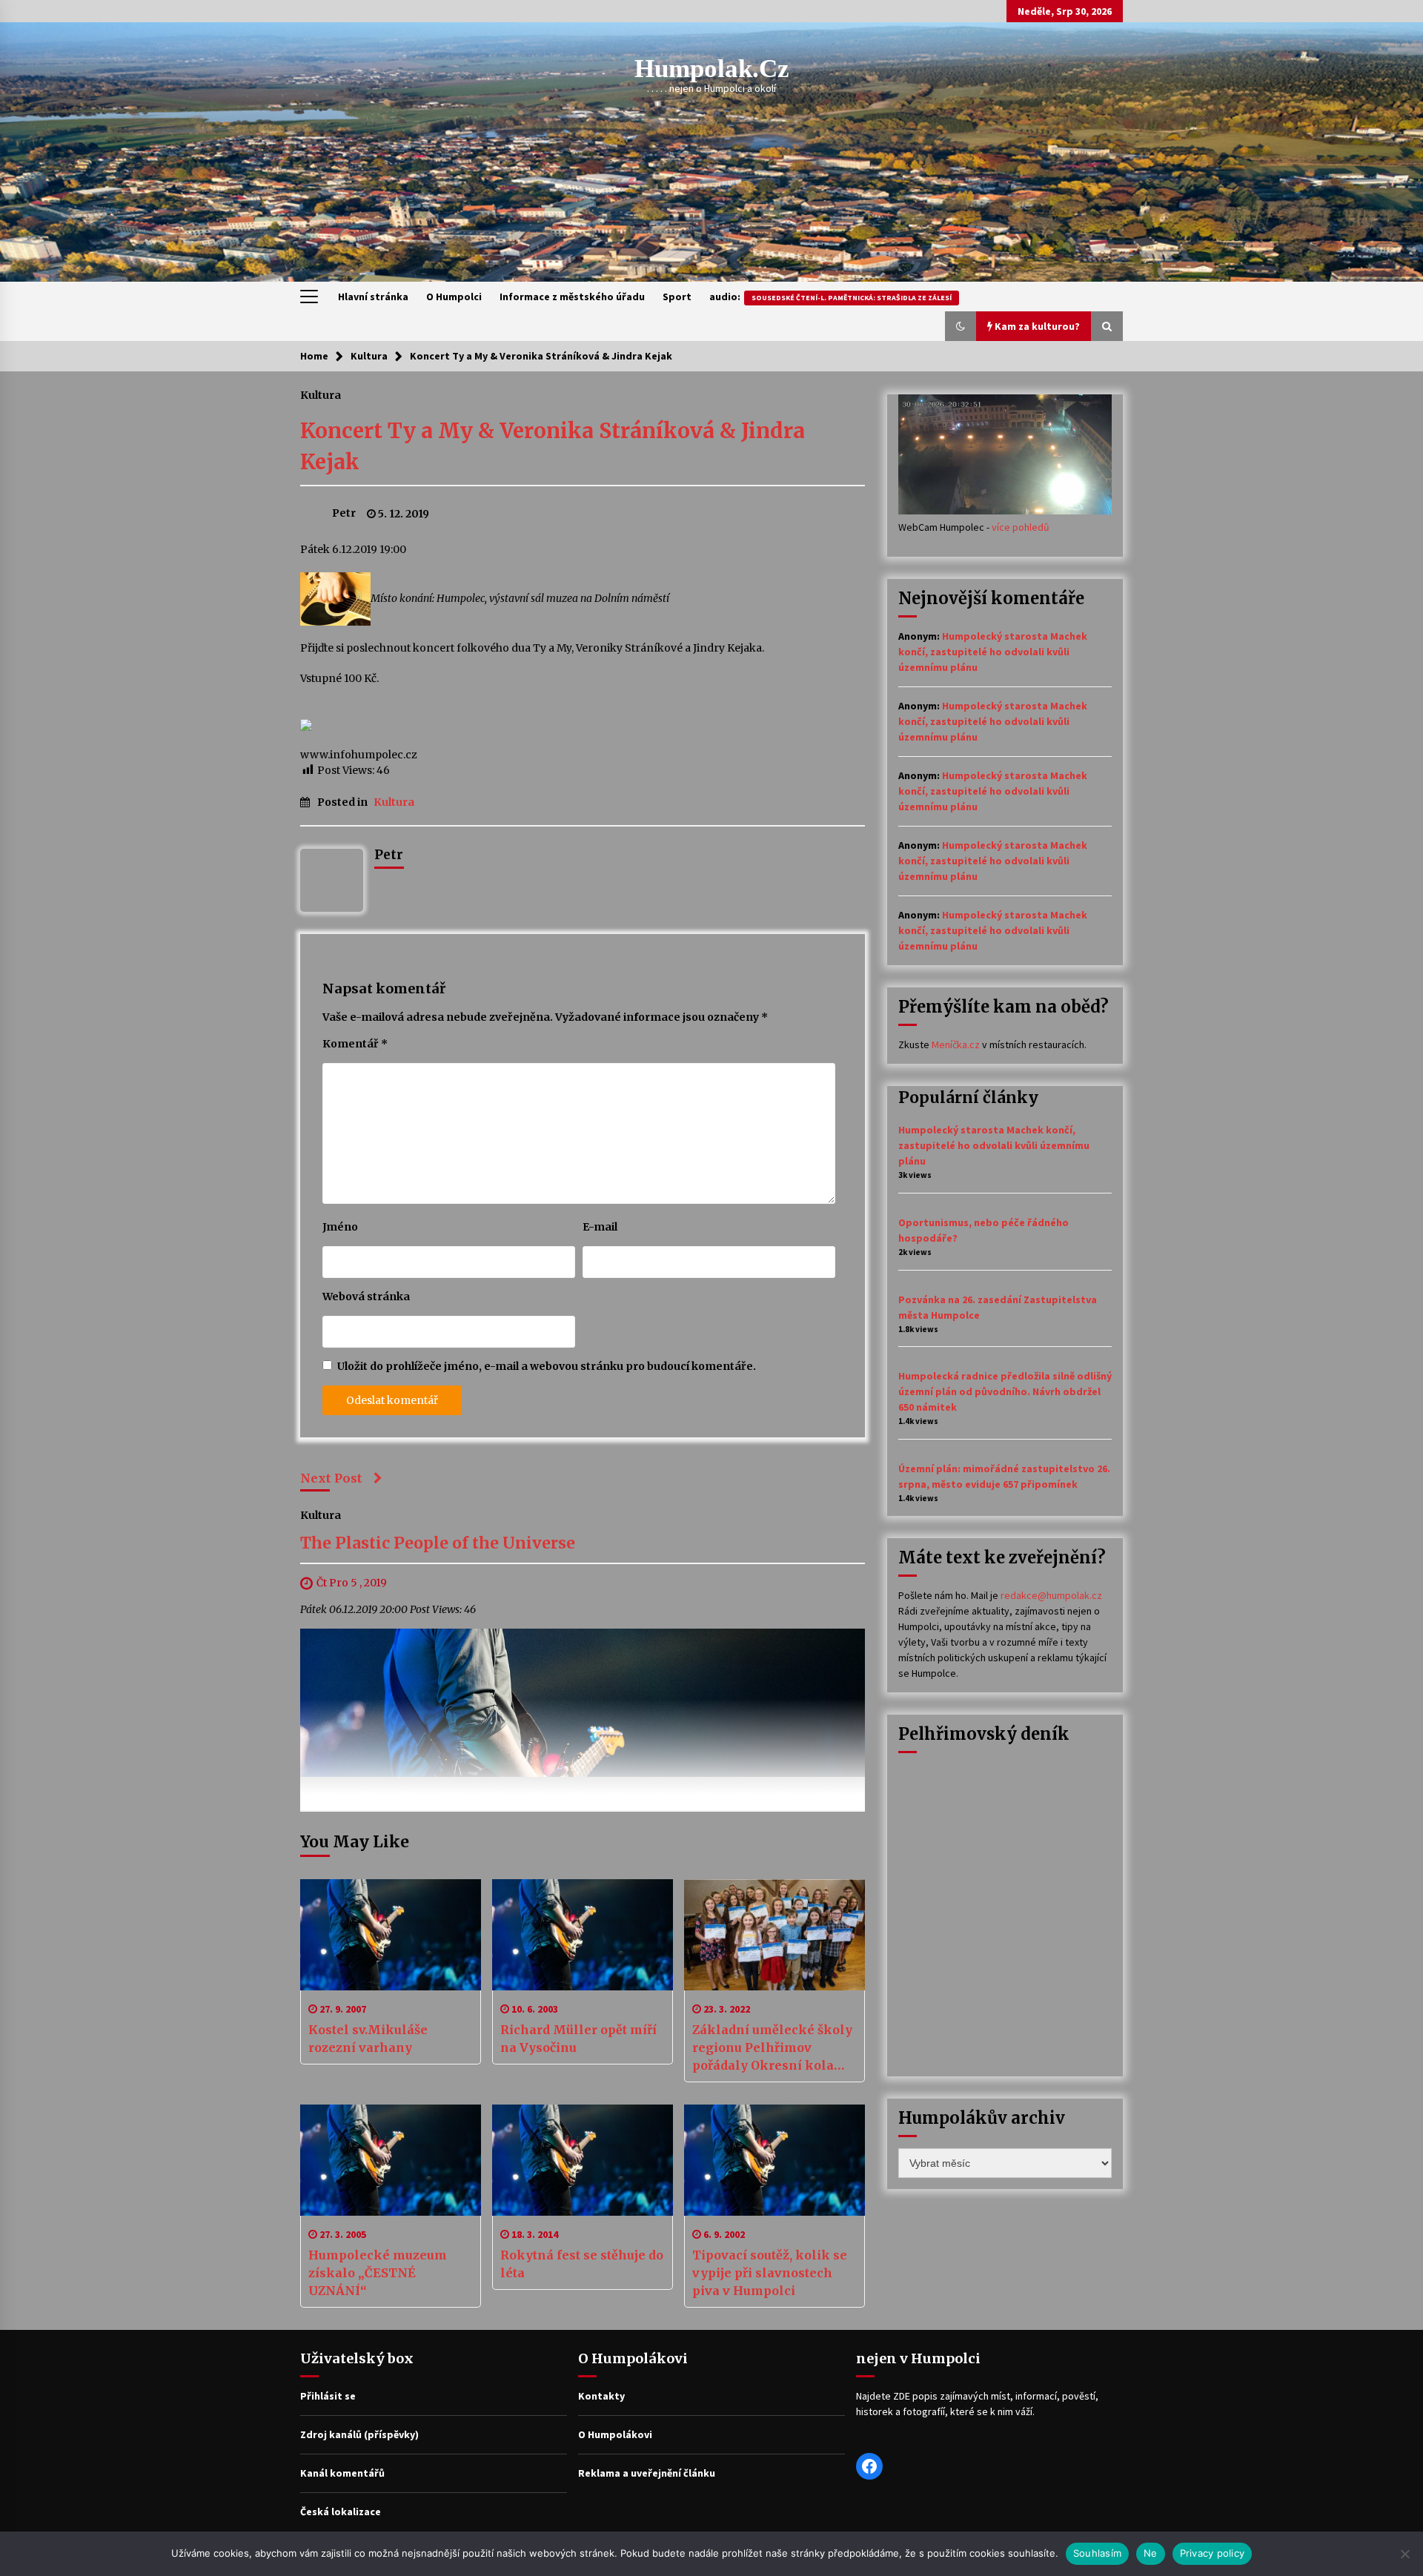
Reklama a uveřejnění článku (647, 2473)
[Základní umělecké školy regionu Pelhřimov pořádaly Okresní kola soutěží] (774, 1935)
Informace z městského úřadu (572, 297)
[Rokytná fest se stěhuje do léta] (583, 2160)
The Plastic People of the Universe (438, 1544)
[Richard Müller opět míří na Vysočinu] (583, 1935)
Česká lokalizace (341, 2512)
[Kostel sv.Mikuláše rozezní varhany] (391, 1935)
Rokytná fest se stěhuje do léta (582, 2264)
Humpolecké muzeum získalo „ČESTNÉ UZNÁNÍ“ (378, 2273)
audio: (830, 297)
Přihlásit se (328, 2396)
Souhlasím (1097, 2553)
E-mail (600, 1227)
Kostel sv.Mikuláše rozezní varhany (368, 2039)
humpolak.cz (712, 69)
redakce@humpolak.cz (1051, 1595)
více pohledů (1021, 527)
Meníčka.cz (956, 1044)
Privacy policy (1213, 2553)
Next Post (331, 1478)
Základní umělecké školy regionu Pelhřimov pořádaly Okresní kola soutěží (772, 2048)
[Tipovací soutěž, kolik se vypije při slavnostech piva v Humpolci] (774, 2160)
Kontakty (601, 2396)
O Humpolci (454, 297)
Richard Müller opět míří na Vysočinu (578, 2039)
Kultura (321, 394)
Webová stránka (366, 1297)
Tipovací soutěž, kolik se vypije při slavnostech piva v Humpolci (770, 2273)
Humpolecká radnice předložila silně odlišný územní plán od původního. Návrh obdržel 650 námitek (1005, 1391)
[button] (961, 326)
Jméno (340, 1227)
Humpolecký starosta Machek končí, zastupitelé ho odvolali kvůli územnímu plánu (993, 652)
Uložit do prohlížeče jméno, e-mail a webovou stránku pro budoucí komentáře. (547, 1366)
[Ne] (1404, 2554)
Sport (677, 297)
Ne (1151, 2553)
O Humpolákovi (615, 2434)
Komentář (355, 1044)
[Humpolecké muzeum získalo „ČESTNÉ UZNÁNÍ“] (391, 2160)
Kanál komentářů (342, 2473)
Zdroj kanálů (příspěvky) (359, 2434)
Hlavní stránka (373, 297)
